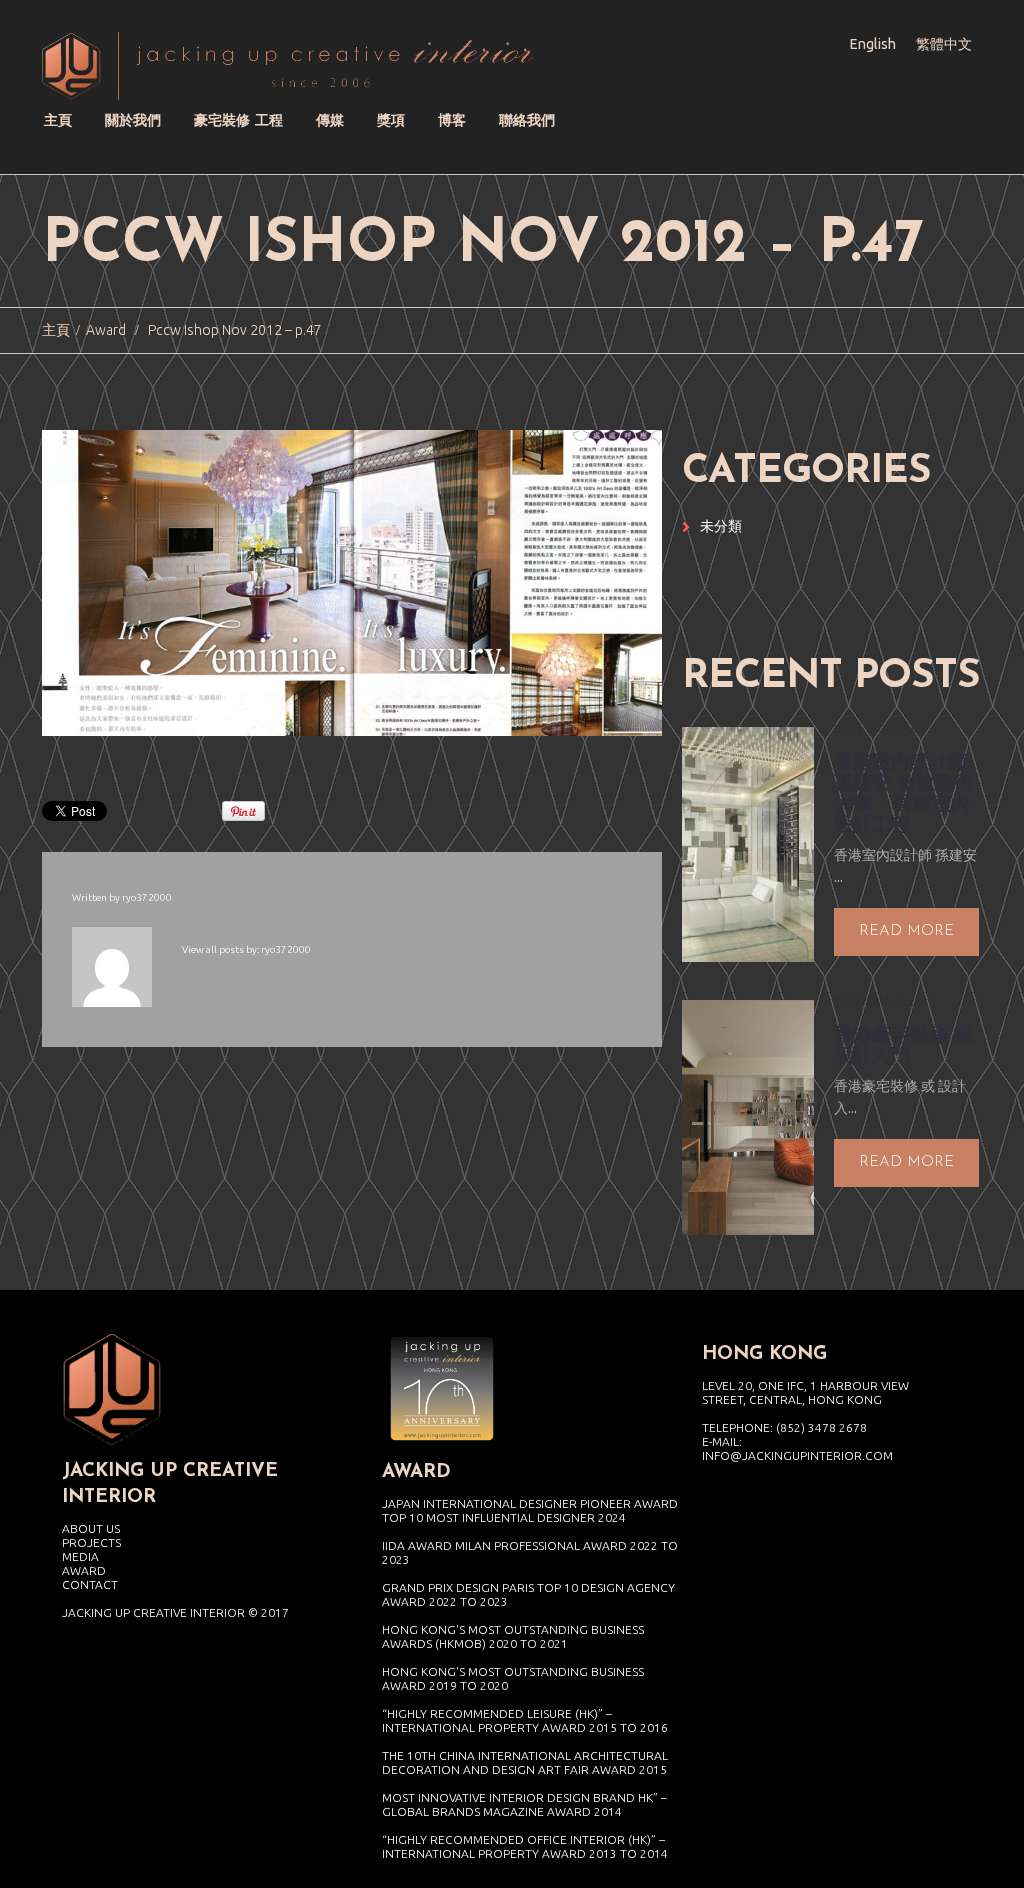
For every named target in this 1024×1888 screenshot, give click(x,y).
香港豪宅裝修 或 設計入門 (903, 1047)
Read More (906, 931)
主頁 (56, 330)
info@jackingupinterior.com (797, 1455)
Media (80, 1556)
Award (106, 330)
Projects (91, 1542)
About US (91, 1528)
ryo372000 (147, 897)
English (873, 44)
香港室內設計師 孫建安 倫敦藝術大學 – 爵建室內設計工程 (903, 795)
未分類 (721, 526)
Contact (90, 1584)
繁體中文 (944, 44)
